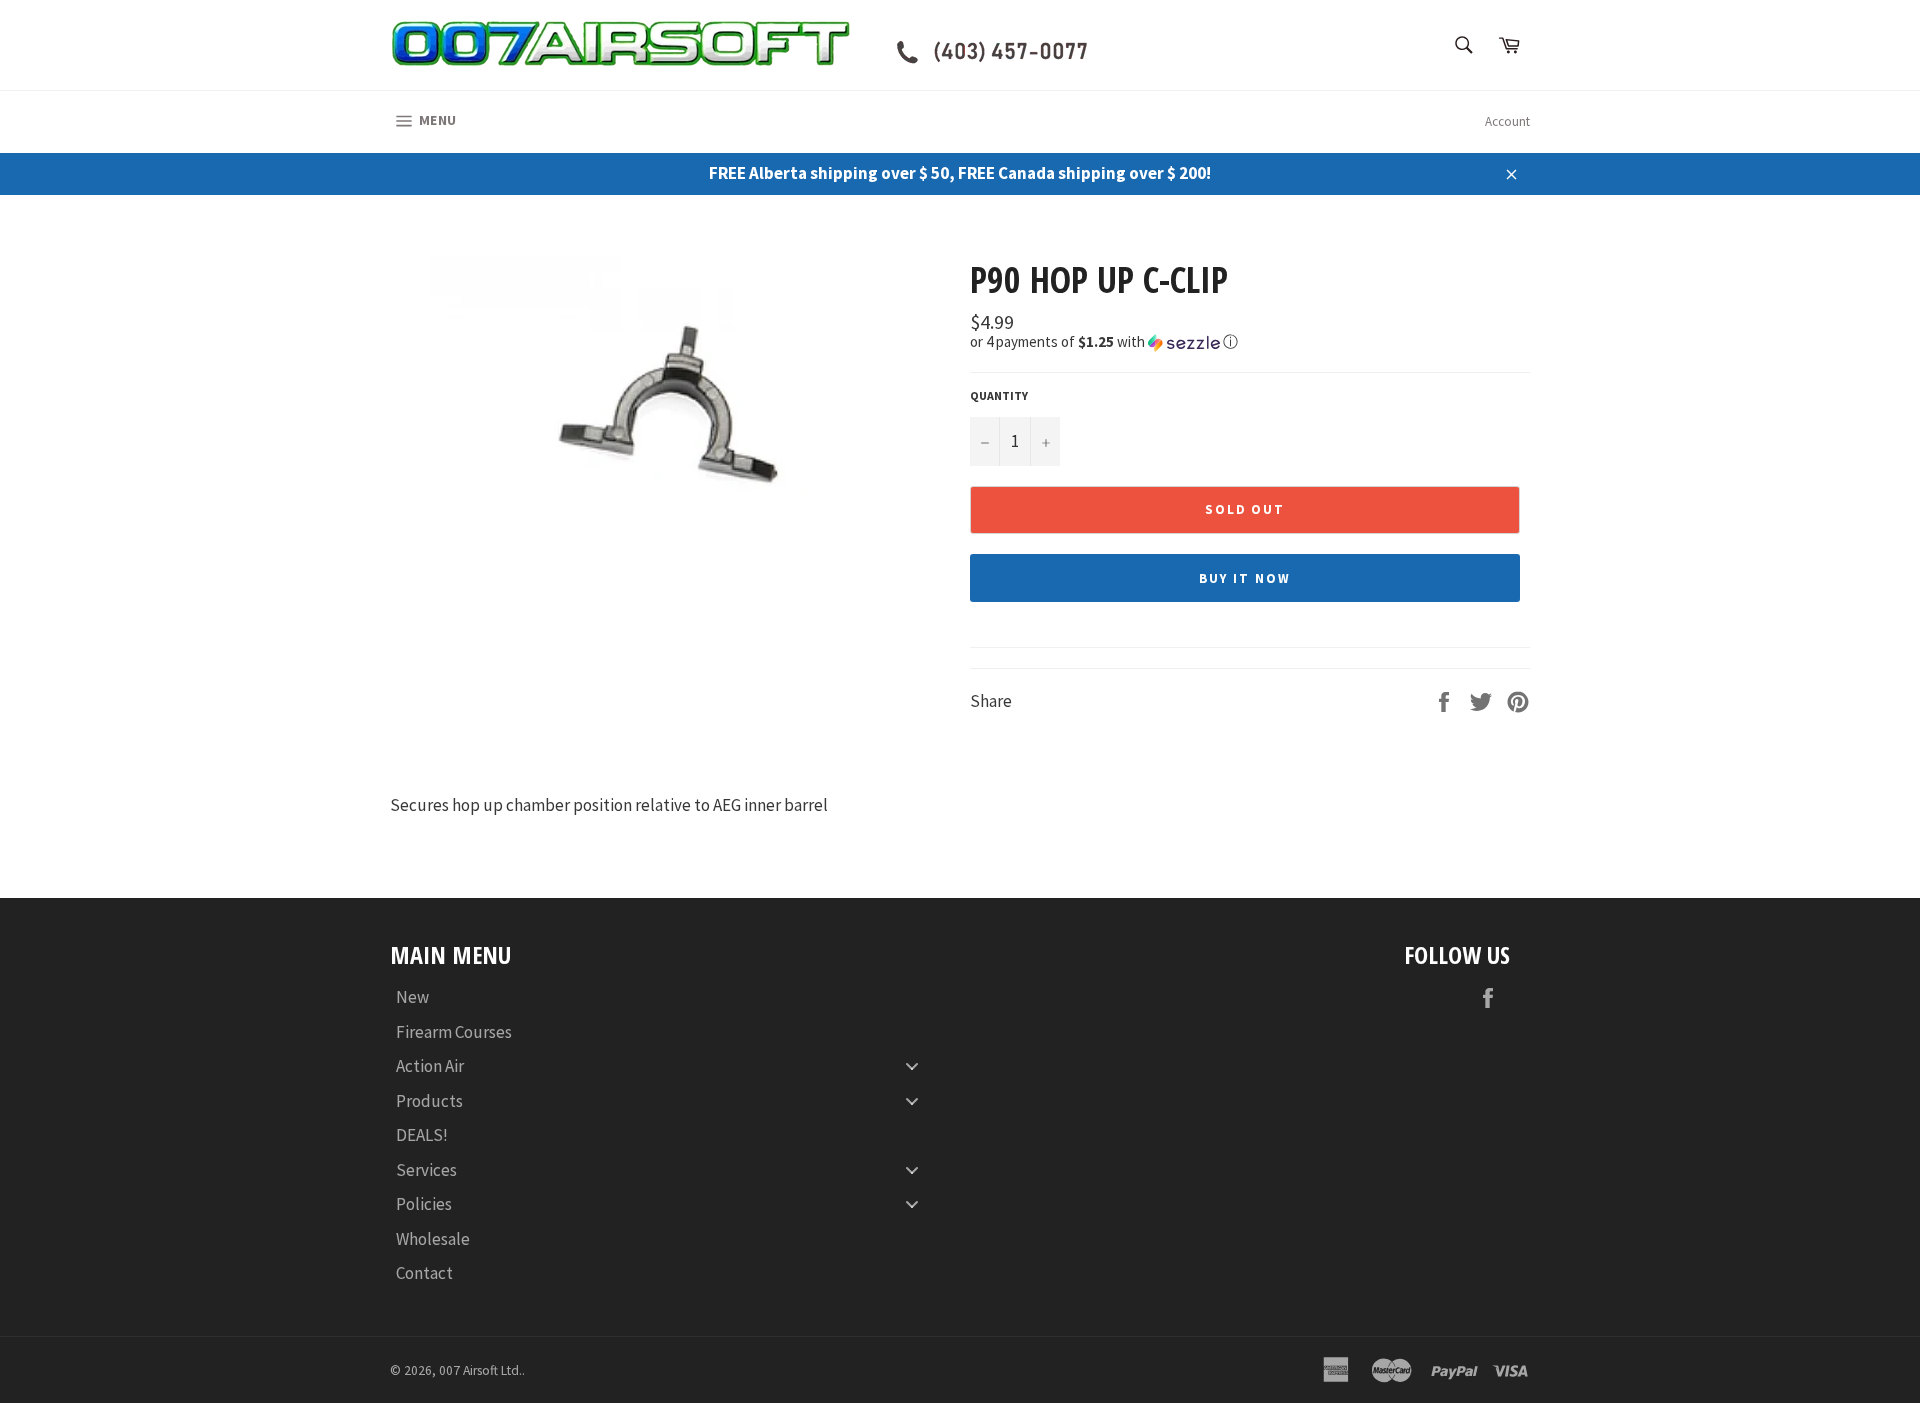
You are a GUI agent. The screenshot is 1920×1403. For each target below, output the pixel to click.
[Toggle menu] (912, 1066)
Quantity (999, 395)
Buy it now (1245, 578)
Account (1507, 121)
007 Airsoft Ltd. (480, 1370)
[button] (1250, 342)
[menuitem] (665, 997)
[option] (670, 411)
